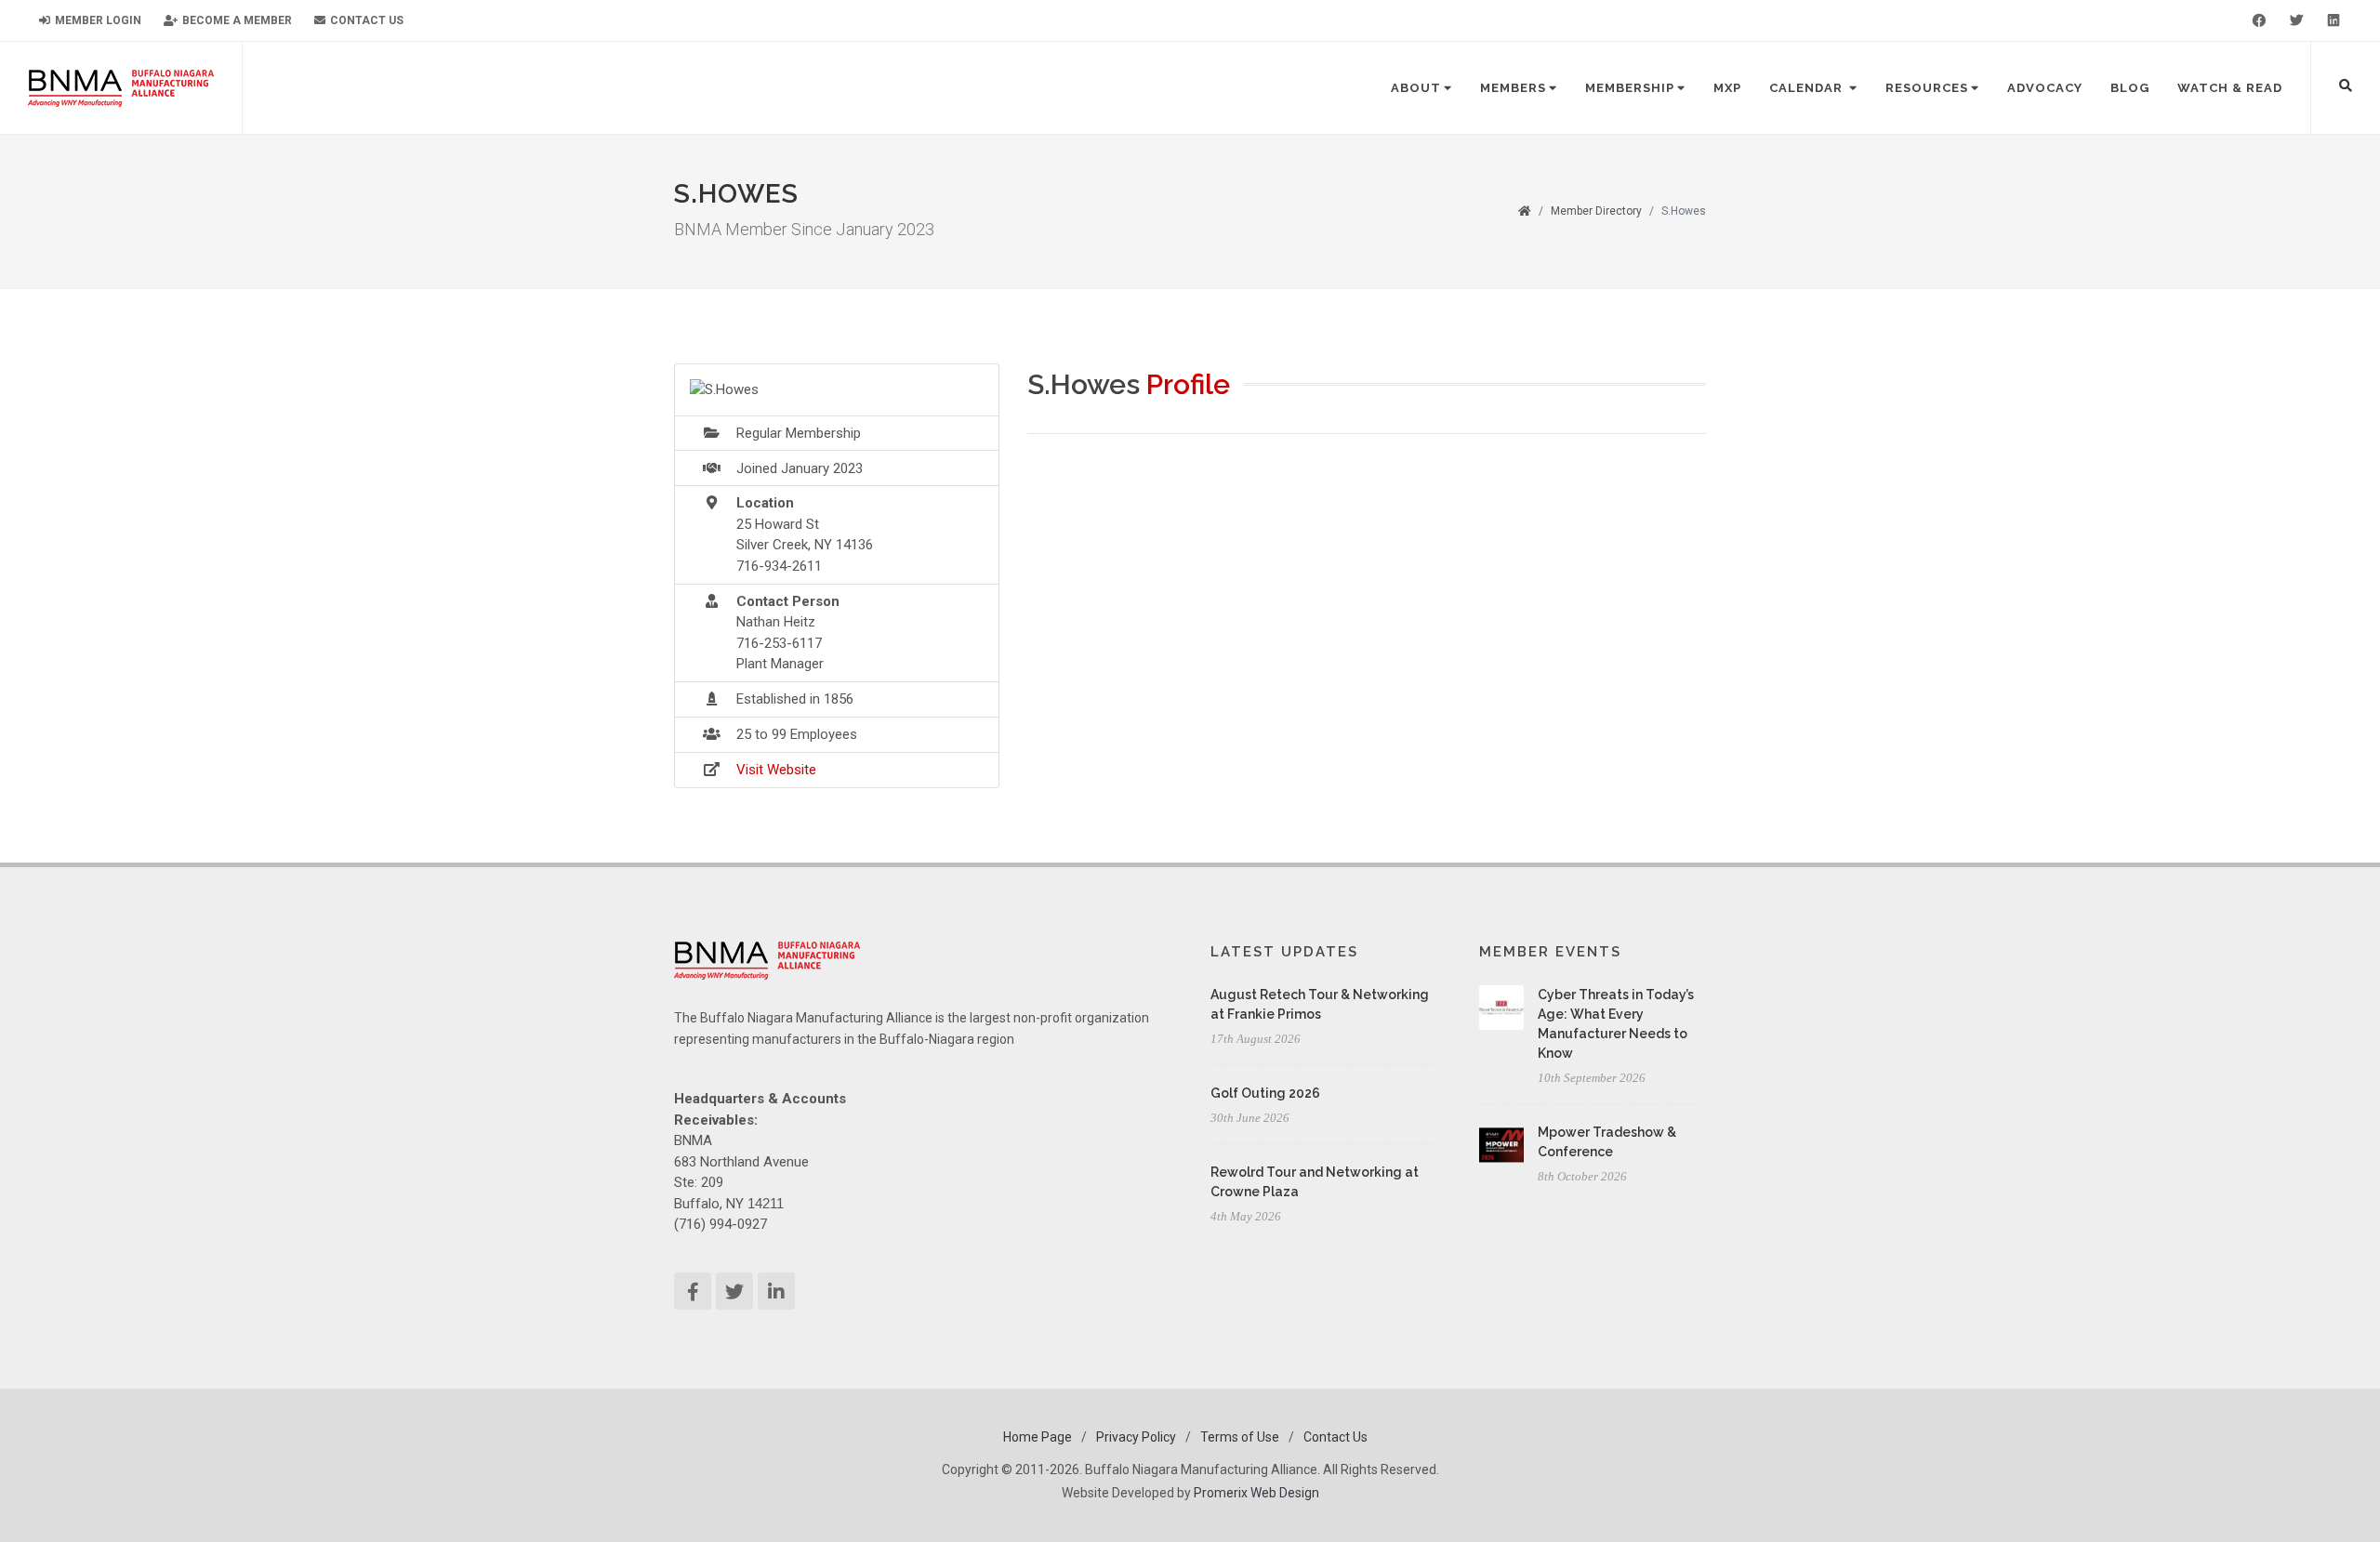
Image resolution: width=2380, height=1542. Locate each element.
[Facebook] (2259, 20)
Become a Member (236, 20)
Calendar (1808, 88)
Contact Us (365, 20)
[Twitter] (2296, 20)
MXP (1727, 88)
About (1416, 88)
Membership (1630, 88)
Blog (2130, 88)
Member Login (97, 20)
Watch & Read (2230, 88)
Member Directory (1596, 211)
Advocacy (2045, 88)
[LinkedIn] (2334, 20)
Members (1513, 88)
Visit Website (776, 770)
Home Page (1038, 1437)
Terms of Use (1240, 1437)
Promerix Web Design (1256, 1493)
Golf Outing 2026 (1265, 1093)
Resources (1927, 88)
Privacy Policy (1136, 1437)
